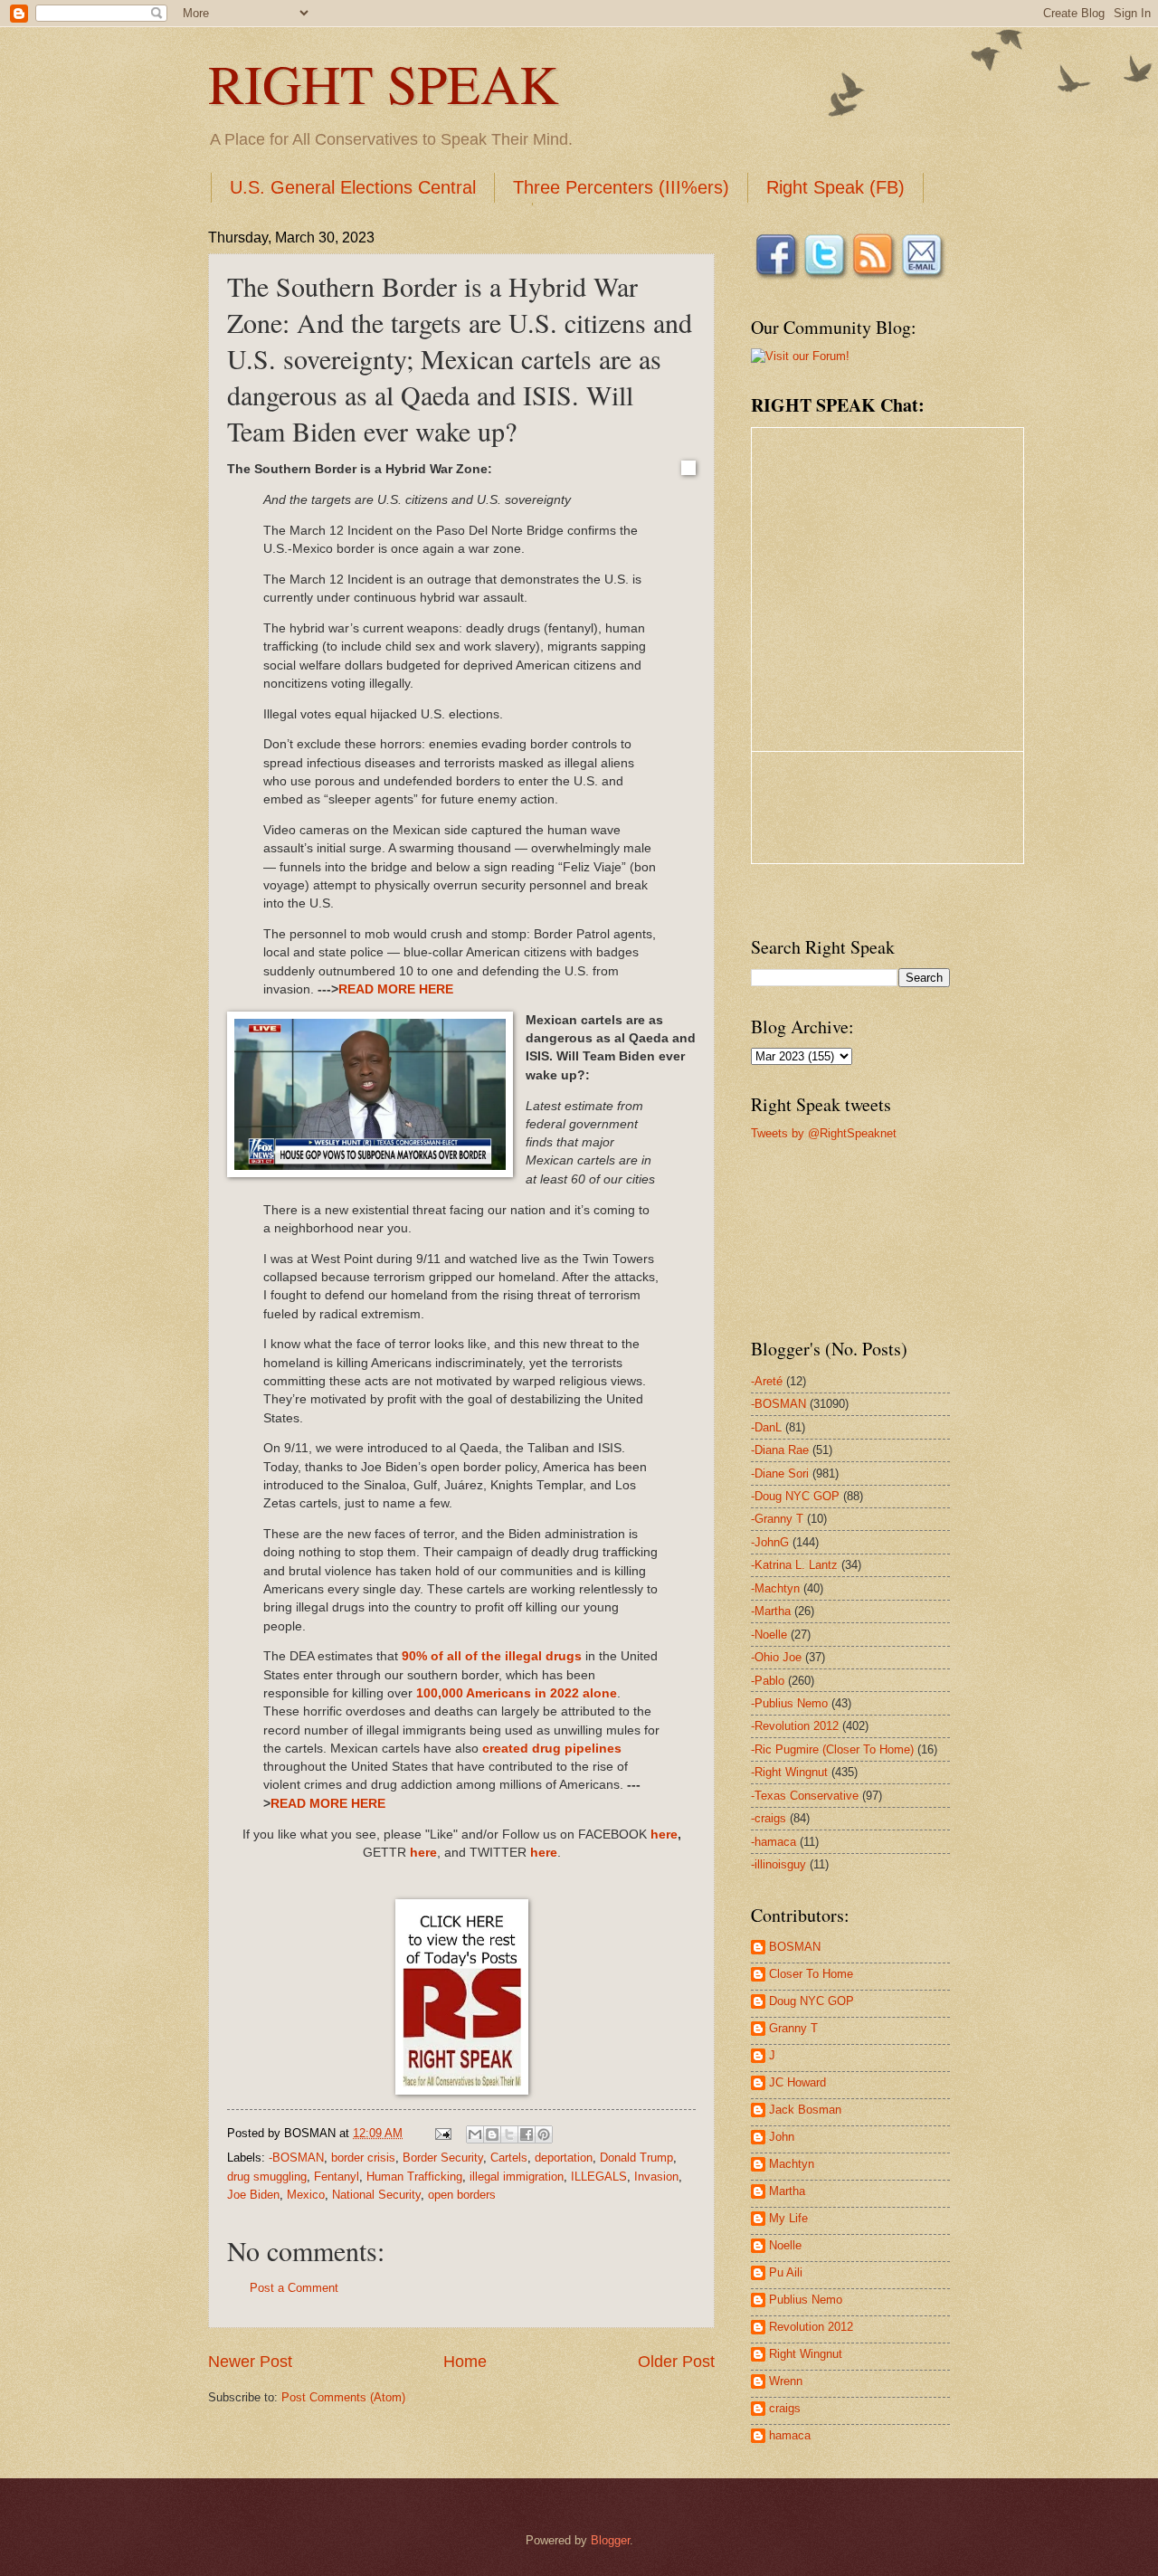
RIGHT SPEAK (383, 83)
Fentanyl (337, 2177)
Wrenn (786, 2381)
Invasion (656, 2177)
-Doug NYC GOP (795, 1496)
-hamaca (774, 1842)
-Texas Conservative (805, 1796)
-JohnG (770, 1542)
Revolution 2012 (811, 2327)
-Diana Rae (780, 1450)
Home (465, 2362)
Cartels (509, 2158)
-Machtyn (775, 1588)
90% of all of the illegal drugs (492, 1656)
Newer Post (250, 2362)
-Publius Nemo (789, 1703)
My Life (788, 2218)
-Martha (771, 1611)
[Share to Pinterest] (544, 2134)
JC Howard (797, 2082)
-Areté (767, 1381)
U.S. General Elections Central (353, 187)
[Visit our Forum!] (800, 356)
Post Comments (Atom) (343, 2397)
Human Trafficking (414, 2177)
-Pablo (768, 1681)
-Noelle (769, 1635)
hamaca (790, 2435)
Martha (787, 2191)
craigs (785, 2408)
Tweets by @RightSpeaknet (824, 1133)
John (782, 2137)
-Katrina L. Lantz (794, 1565)
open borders (462, 2195)
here (664, 1835)
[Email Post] (442, 2133)
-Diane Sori (780, 1473)
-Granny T (777, 1519)
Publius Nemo (806, 2300)
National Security (376, 2195)
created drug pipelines (552, 1749)
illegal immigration (517, 2177)
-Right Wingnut (789, 1772)
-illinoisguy (778, 1864)
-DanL (766, 1427)
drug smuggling (267, 2177)
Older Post (676, 2362)
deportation (564, 2158)
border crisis (363, 2158)
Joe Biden (253, 2195)
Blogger (610, 2540)
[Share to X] (509, 2134)
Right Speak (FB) (835, 187)
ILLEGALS (599, 2177)
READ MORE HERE (396, 989)
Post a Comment (294, 2288)
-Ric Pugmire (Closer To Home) (832, 1749)
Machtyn (792, 2164)
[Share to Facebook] (527, 2134)
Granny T (793, 2028)
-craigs (769, 1818)
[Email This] (475, 2134)
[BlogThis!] (492, 2134)
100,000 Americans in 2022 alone (517, 1693)
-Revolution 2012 (795, 1726)
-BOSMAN (296, 2158)
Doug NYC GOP (812, 2001)
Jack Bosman (805, 2110)
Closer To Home (811, 1974)
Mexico (306, 2195)
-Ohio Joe (776, 1657)
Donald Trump (636, 2158)
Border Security (443, 2158)
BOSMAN (795, 1947)
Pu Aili (786, 2272)
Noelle (785, 2245)
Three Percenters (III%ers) (621, 187)
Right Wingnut (806, 2354)
